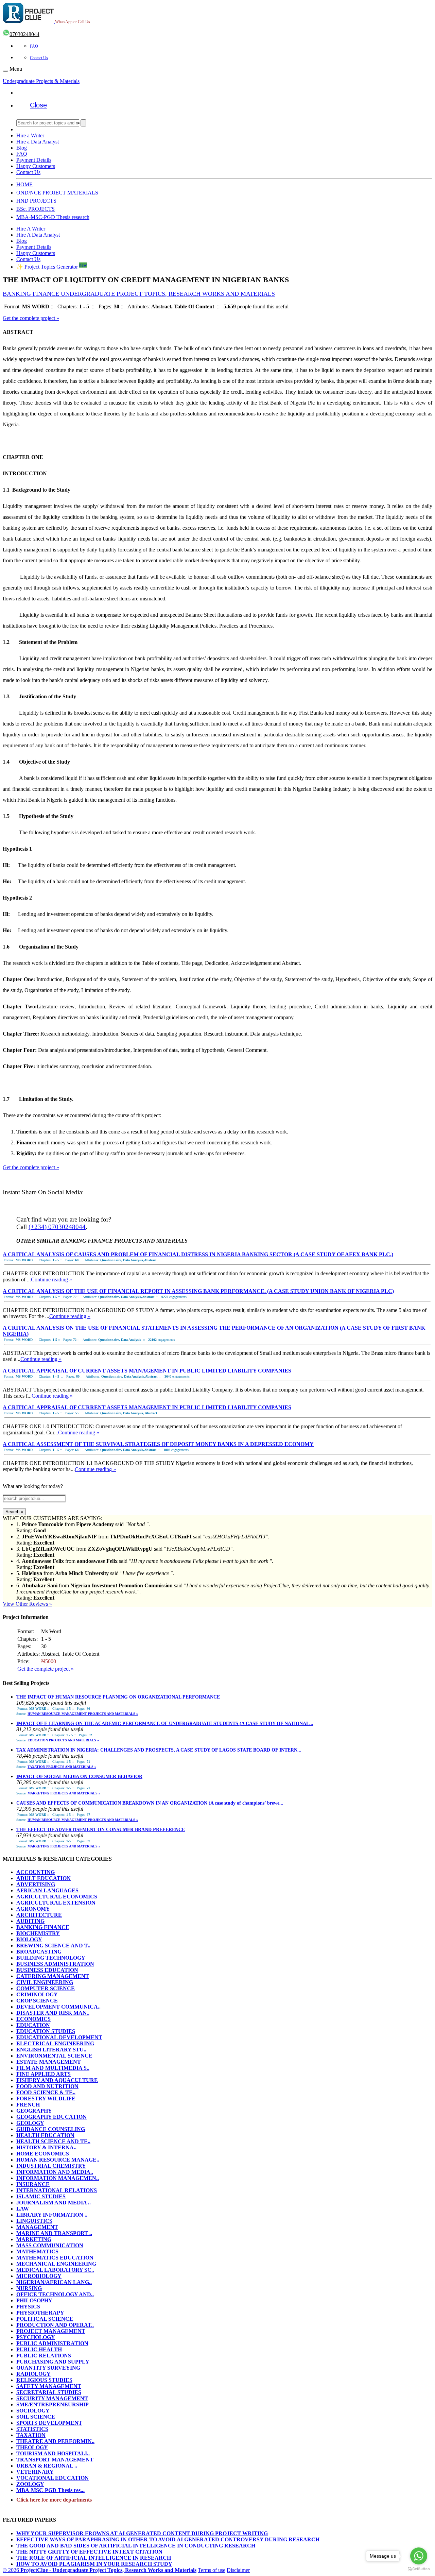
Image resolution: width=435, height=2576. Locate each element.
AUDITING (30, 1921)
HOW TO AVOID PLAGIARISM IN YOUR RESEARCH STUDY (94, 2564)
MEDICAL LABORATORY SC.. (55, 2270)
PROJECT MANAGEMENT (51, 2331)
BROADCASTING (39, 1952)
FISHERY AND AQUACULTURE (57, 2080)
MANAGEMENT (37, 2227)
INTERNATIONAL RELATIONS (57, 2190)
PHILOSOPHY (34, 2300)
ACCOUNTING (36, 1872)
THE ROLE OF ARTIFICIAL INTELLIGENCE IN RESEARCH (94, 2558)
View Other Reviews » (27, 1604)
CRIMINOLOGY (37, 1994)
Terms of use (212, 2570)
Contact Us (39, 58)
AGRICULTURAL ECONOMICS (57, 1897)
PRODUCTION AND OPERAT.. (55, 2325)
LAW (23, 2209)
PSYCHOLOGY (36, 2337)
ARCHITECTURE (39, 1915)
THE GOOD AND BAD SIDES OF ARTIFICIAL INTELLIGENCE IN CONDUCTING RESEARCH (136, 2546)
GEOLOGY (30, 2123)
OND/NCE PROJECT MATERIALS (57, 193)
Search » (14, 1512)
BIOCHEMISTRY (38, 1933)
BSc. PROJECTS (36, 209)
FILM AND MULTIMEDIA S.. (53, 2068)
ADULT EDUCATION (43, 1878)
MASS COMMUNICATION (50, 2245)
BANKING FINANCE (43, 1927)
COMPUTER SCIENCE (46, 1988)
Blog (22, 148)
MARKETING (34, 2239)
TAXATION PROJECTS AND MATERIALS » (62, 1767)
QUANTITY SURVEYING (48, 2368)
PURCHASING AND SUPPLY (53, 2362)
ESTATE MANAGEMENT (49, 2062)
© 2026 (100, 2570)
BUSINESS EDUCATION (47, 1970)
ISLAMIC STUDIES (41, 2196)
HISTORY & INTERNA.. (46, 2147)
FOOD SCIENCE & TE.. (46, 2092)
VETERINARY (35, 2472)
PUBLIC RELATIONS (44, 2356)
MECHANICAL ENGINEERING (56, 2264)
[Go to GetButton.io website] (419, 2569)
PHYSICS (28, 2307)
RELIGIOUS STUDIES (44, 2380)
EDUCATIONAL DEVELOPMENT (59, 2037)
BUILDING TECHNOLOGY (51, 1958)
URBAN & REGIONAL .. (47, 2466)
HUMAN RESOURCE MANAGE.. (58, 2160)
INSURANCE (33, 2184)
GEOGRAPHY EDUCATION (51, 2117)
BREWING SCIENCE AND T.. (53, 1946)
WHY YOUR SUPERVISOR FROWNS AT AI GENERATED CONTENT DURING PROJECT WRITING (142, 2533)
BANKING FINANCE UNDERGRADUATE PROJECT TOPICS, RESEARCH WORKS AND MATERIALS (139, 294)
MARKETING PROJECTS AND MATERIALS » (64, 1793)
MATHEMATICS (37, 2251)
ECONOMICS (33, 2019)
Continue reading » (51, 1280)
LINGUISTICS (34, 2221)
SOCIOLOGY (33, 2411)
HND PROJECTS (36, 201)
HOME (24, 184)
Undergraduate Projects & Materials (41, 81)
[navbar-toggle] (5, 71)
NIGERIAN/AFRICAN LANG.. (54, 2282)
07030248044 (24, 34)
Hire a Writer (30, 135)
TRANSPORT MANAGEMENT (55, 2460)
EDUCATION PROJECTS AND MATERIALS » (63, 1740)
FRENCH (28, 2105)
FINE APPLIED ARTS (43, 2074)
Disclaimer (238, 2570)
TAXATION (31, 2435)
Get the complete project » (31, 318)
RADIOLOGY (33, 2374)
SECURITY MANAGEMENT (52, 2398)
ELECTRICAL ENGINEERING (55, 2043)
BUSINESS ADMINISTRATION (55, 1964)
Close (38, 105)
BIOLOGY (29, 1939)
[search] (83, 123)
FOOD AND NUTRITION (47, 2086)
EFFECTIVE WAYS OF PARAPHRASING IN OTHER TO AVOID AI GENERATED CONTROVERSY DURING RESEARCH (168, 2539)
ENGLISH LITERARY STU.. (51, 2050)
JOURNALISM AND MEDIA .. (54, 2203)
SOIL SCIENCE (36, 2417)
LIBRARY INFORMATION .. (52, 2215)
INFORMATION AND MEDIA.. (55, 2172)
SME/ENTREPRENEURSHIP (53, 2404)
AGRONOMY (33, 1909)
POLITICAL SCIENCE (45, 2319)
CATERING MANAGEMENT (53, 1976)
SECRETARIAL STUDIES (49, 2392)
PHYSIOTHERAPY (40, 2313)
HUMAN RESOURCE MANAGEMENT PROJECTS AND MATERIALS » (83, 1714)
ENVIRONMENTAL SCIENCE (54, 2056)
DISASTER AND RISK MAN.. (53, 2013)
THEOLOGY (32, 2447)
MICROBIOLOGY (39, 2276)
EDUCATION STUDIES (46, 2031)
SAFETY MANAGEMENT (49, 2386)
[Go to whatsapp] (419, 2556)
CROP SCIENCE (37, 2001)
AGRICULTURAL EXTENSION (56, 1903)
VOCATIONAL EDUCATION (53, 2478)
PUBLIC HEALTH (39, 2349)
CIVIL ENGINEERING (45, 1982)
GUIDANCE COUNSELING (51, 2129)
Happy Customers (36, 166)
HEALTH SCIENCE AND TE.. (53, 2141)
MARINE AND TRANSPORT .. (54, 2233)
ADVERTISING (36, 1884)
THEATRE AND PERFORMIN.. (55, 2441)
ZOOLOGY (30, 2484)
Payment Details (34, 160)
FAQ (34, 46)
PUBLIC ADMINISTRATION (52, 2343)
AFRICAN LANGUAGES (47, 1890)
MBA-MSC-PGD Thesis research (53, 217)
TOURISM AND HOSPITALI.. (53, 2453)
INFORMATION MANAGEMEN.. (58, 2178)
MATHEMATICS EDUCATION (55, 2258)
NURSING (29, 2288)
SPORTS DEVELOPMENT (49, 2423)
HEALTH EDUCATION (45, 2135)
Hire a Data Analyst (38, 142)
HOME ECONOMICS (43, 2154)
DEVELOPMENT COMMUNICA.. (58, 2007)
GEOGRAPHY (34, 2111)
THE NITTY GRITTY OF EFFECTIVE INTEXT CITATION (89, 2552)
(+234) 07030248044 (57, 1227)
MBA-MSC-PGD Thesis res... (50, 2490)
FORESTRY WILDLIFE (46, 2099)
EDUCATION (33, 2025)
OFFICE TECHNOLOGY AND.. (55, 2294)
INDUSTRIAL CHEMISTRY (51, 2166)
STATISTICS (32, 2429)
